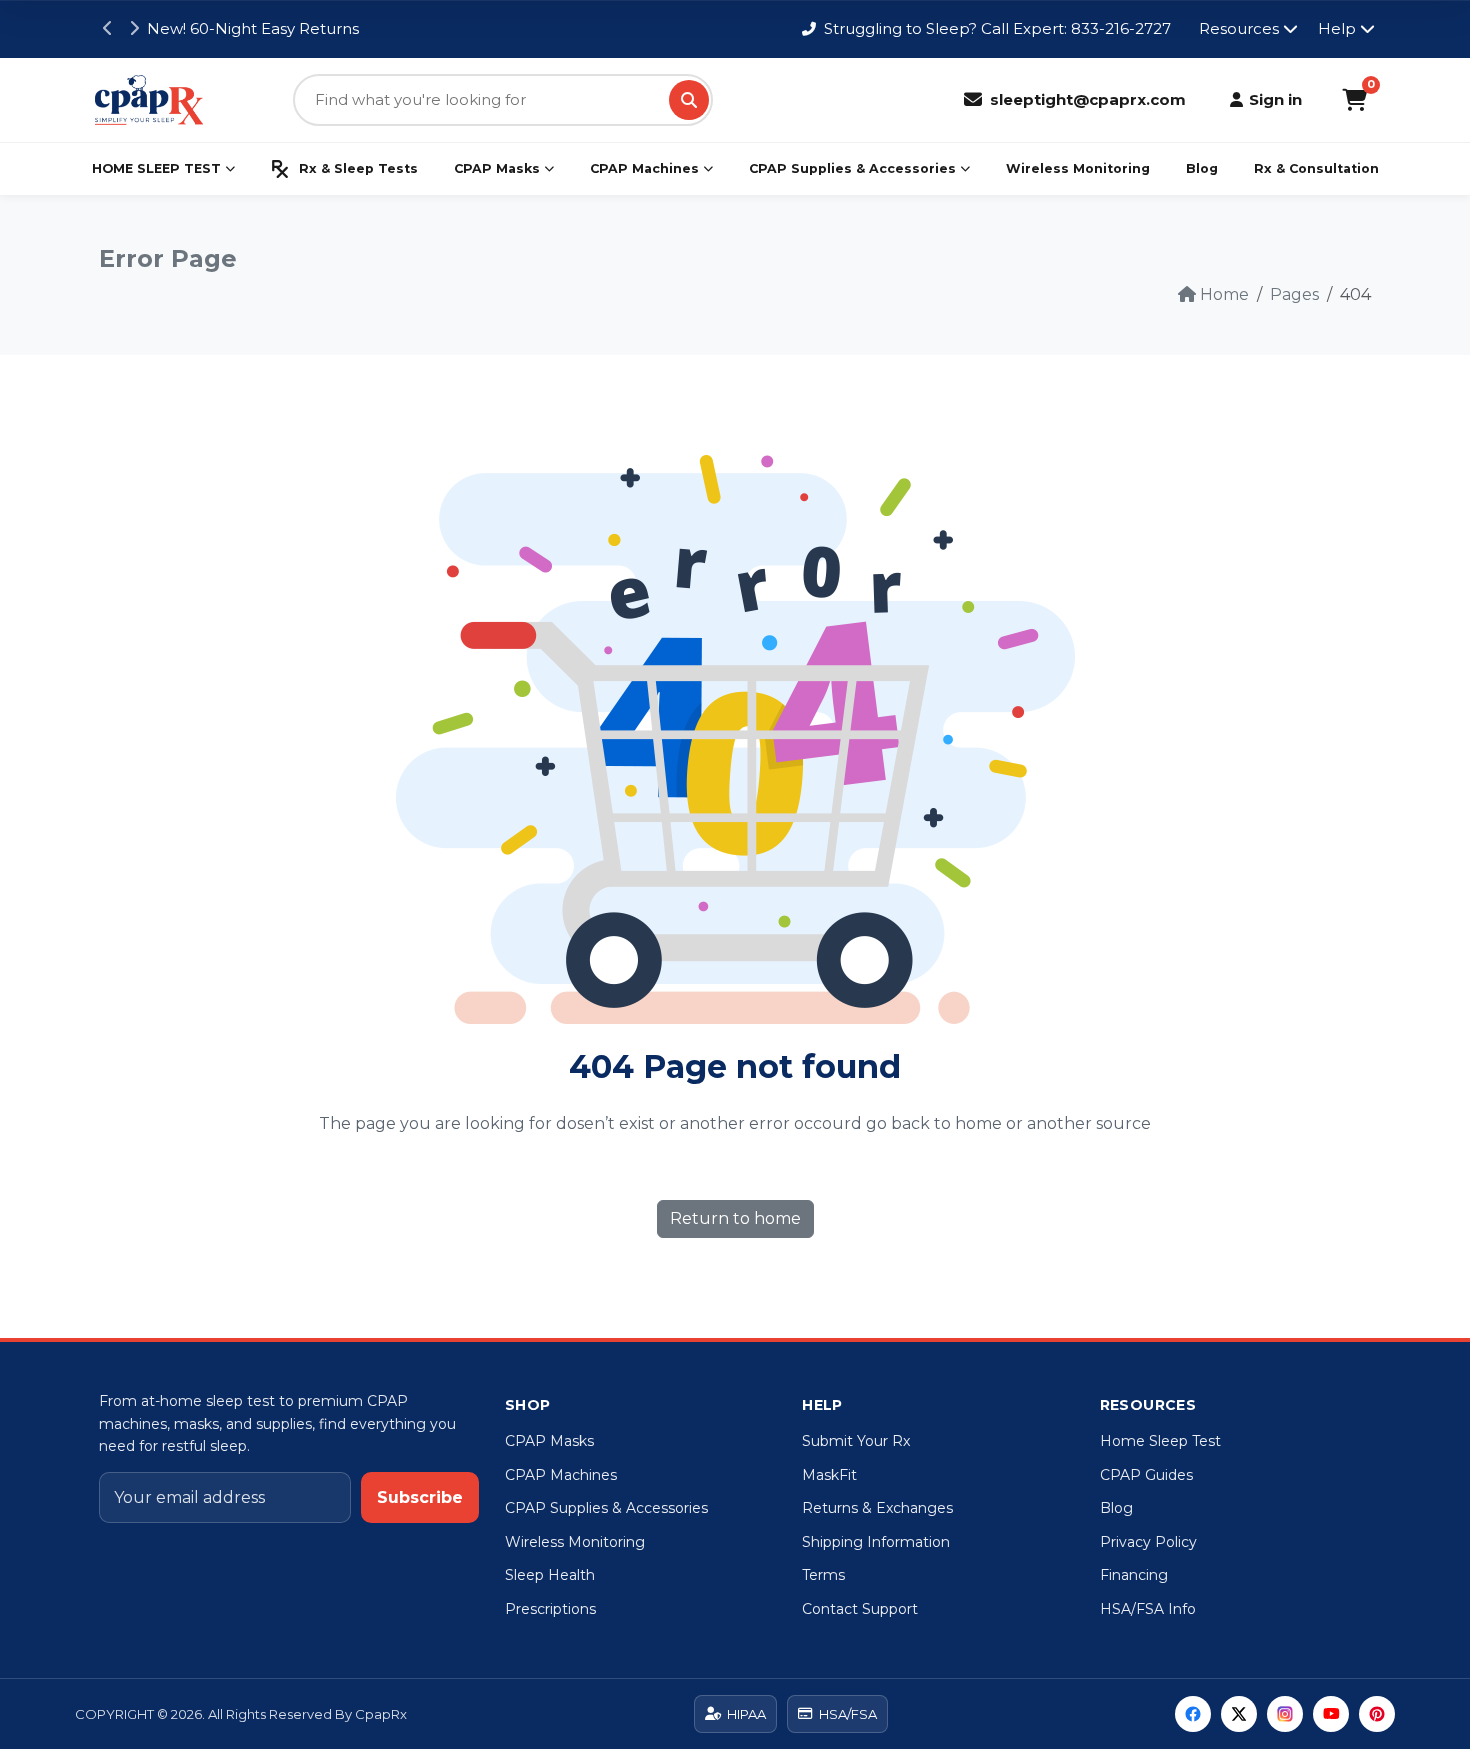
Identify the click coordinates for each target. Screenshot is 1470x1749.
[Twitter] (1239, 1714)
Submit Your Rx (856, 1441)
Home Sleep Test (1160, 1441)
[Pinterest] (1377, 1714)
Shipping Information (876, 1542)
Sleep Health (550, 1575)
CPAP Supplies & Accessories (852, 168)
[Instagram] (1285, 1714)
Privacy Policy (1148, 1542)
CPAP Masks (497, 168)
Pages (1294, 294)
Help (1337, 28)
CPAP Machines (644, 168)
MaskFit (829, 1475)
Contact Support (860, 1609)
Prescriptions (550, 1609)
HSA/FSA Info (1148, 1609)
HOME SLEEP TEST (156, 168)
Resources (1239, 28)
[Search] (689, 100)
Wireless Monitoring (1078, 168)
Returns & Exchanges (877, 1508)
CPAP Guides (1146, 1475)
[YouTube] (1331, 1714)
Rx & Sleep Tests (358, 168)
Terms (823, 1575)
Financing (1134, 1575)
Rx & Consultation (1316, 168)
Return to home (735, 1218)
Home (1224, 294)
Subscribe (420, 1497)
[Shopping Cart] (1354, 100)
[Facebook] (1193, 1714)
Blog (1202, 168)
